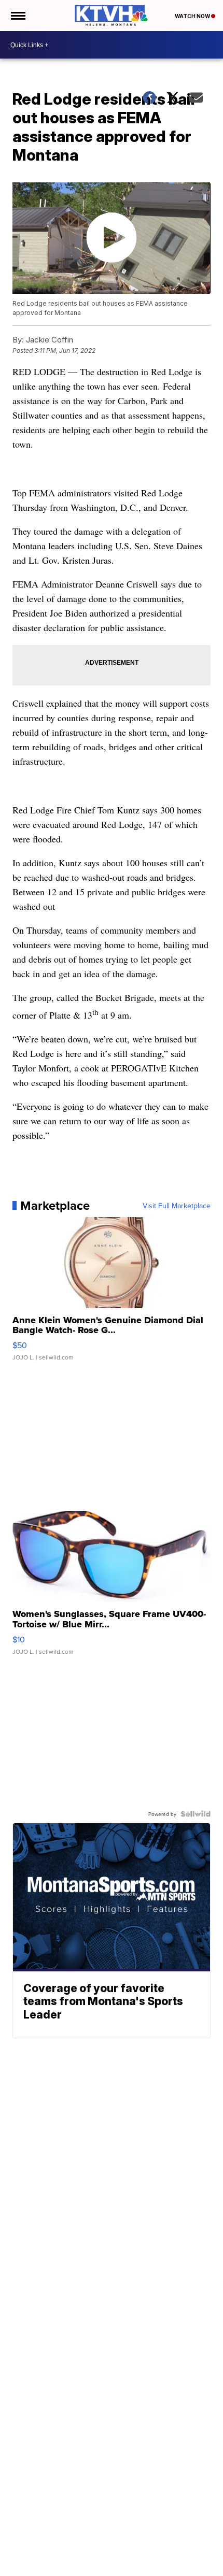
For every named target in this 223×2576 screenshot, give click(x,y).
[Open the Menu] (17, 16)
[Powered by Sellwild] (196, 1814)
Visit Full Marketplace (177, 1206)
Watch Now (193, 16)
